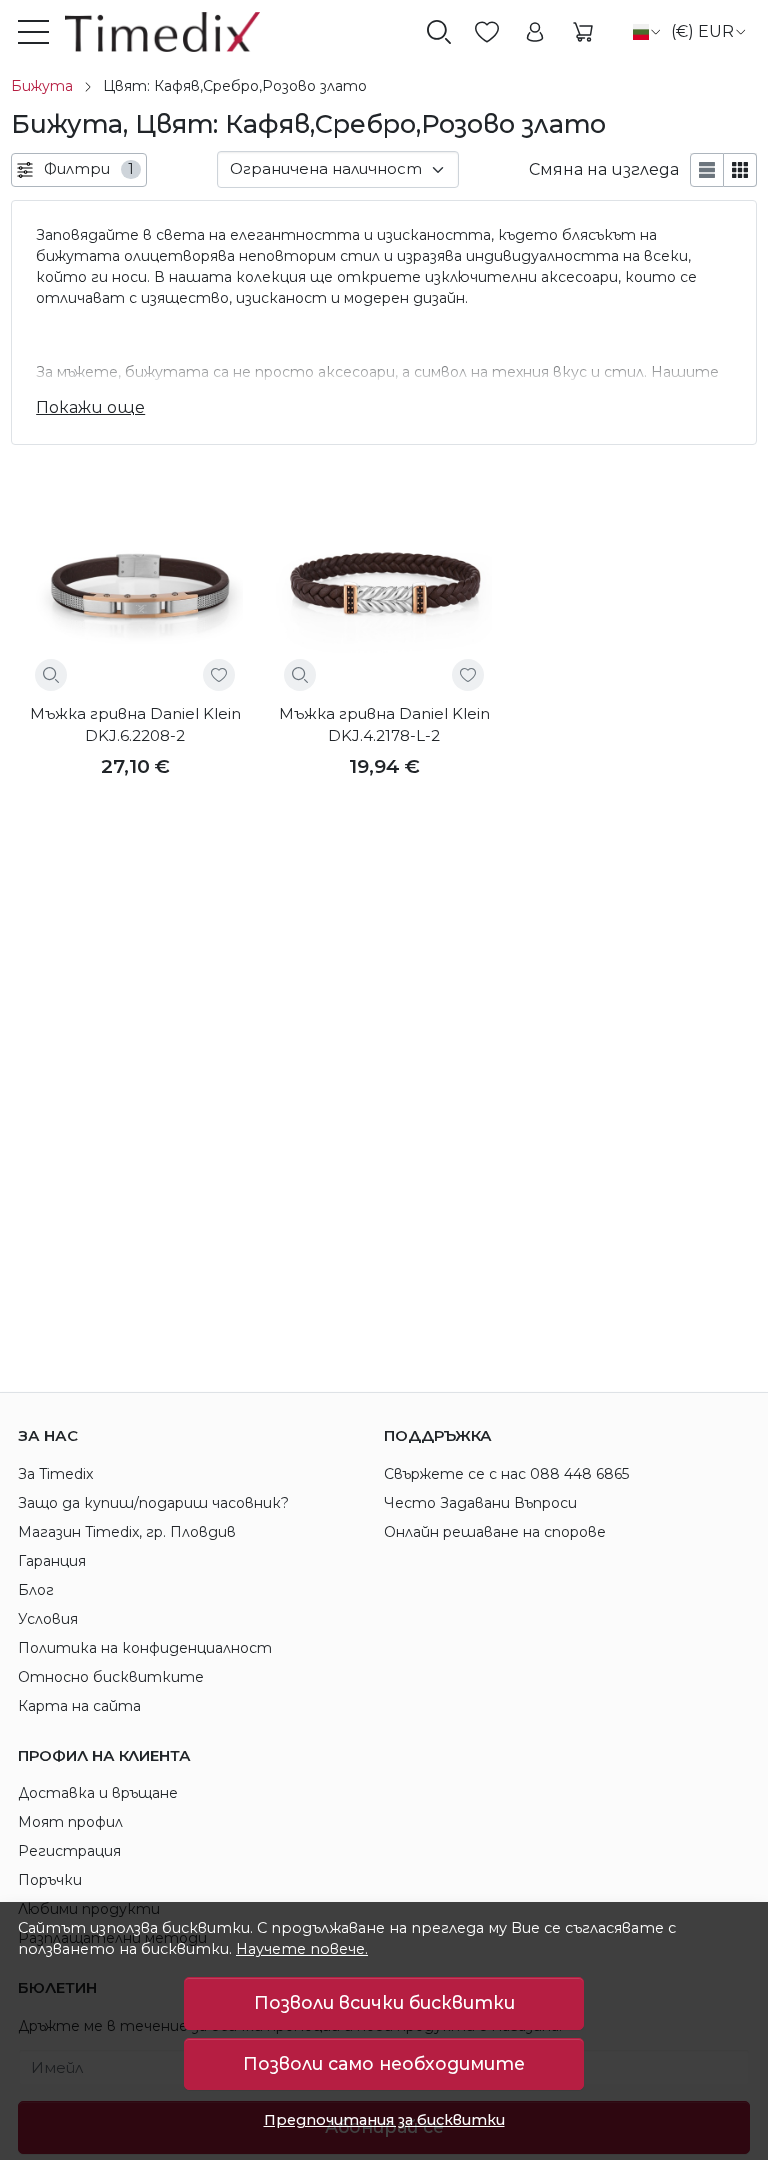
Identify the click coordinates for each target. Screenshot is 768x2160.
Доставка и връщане (98, 1793)
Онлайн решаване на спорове (495, 1532)
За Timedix (55, 1474)
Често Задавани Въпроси (480, 1503)
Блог (36, 1590)
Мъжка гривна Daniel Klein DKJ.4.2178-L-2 (384, 725)
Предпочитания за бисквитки (384, 2120)
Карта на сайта (79, 1706)
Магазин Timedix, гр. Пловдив (127, 1532)
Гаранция (52, 1561)
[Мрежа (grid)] (740, 170)
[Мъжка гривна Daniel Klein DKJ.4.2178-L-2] (384, 591)
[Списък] (707, 170)
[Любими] (487, 32)
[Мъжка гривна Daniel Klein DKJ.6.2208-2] (135, 591)
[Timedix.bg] (154, 32)
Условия (48, 1619)
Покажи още (90, 407)
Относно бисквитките (111, 1677)
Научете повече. (302, 1949)
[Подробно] (51, 675)
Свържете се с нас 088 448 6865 (506, 1474)
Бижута (42, 86)
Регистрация (69, 1851)
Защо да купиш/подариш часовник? (153, 1503)
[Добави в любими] (219, 675)
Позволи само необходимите (384, 2063)
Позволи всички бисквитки (384, 2002)
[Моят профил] (535, 32)
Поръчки (50, 1880)
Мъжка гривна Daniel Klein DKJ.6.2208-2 (135, 725)
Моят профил (70, 1822)
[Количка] (583, 32)
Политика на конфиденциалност (145, 1648)
